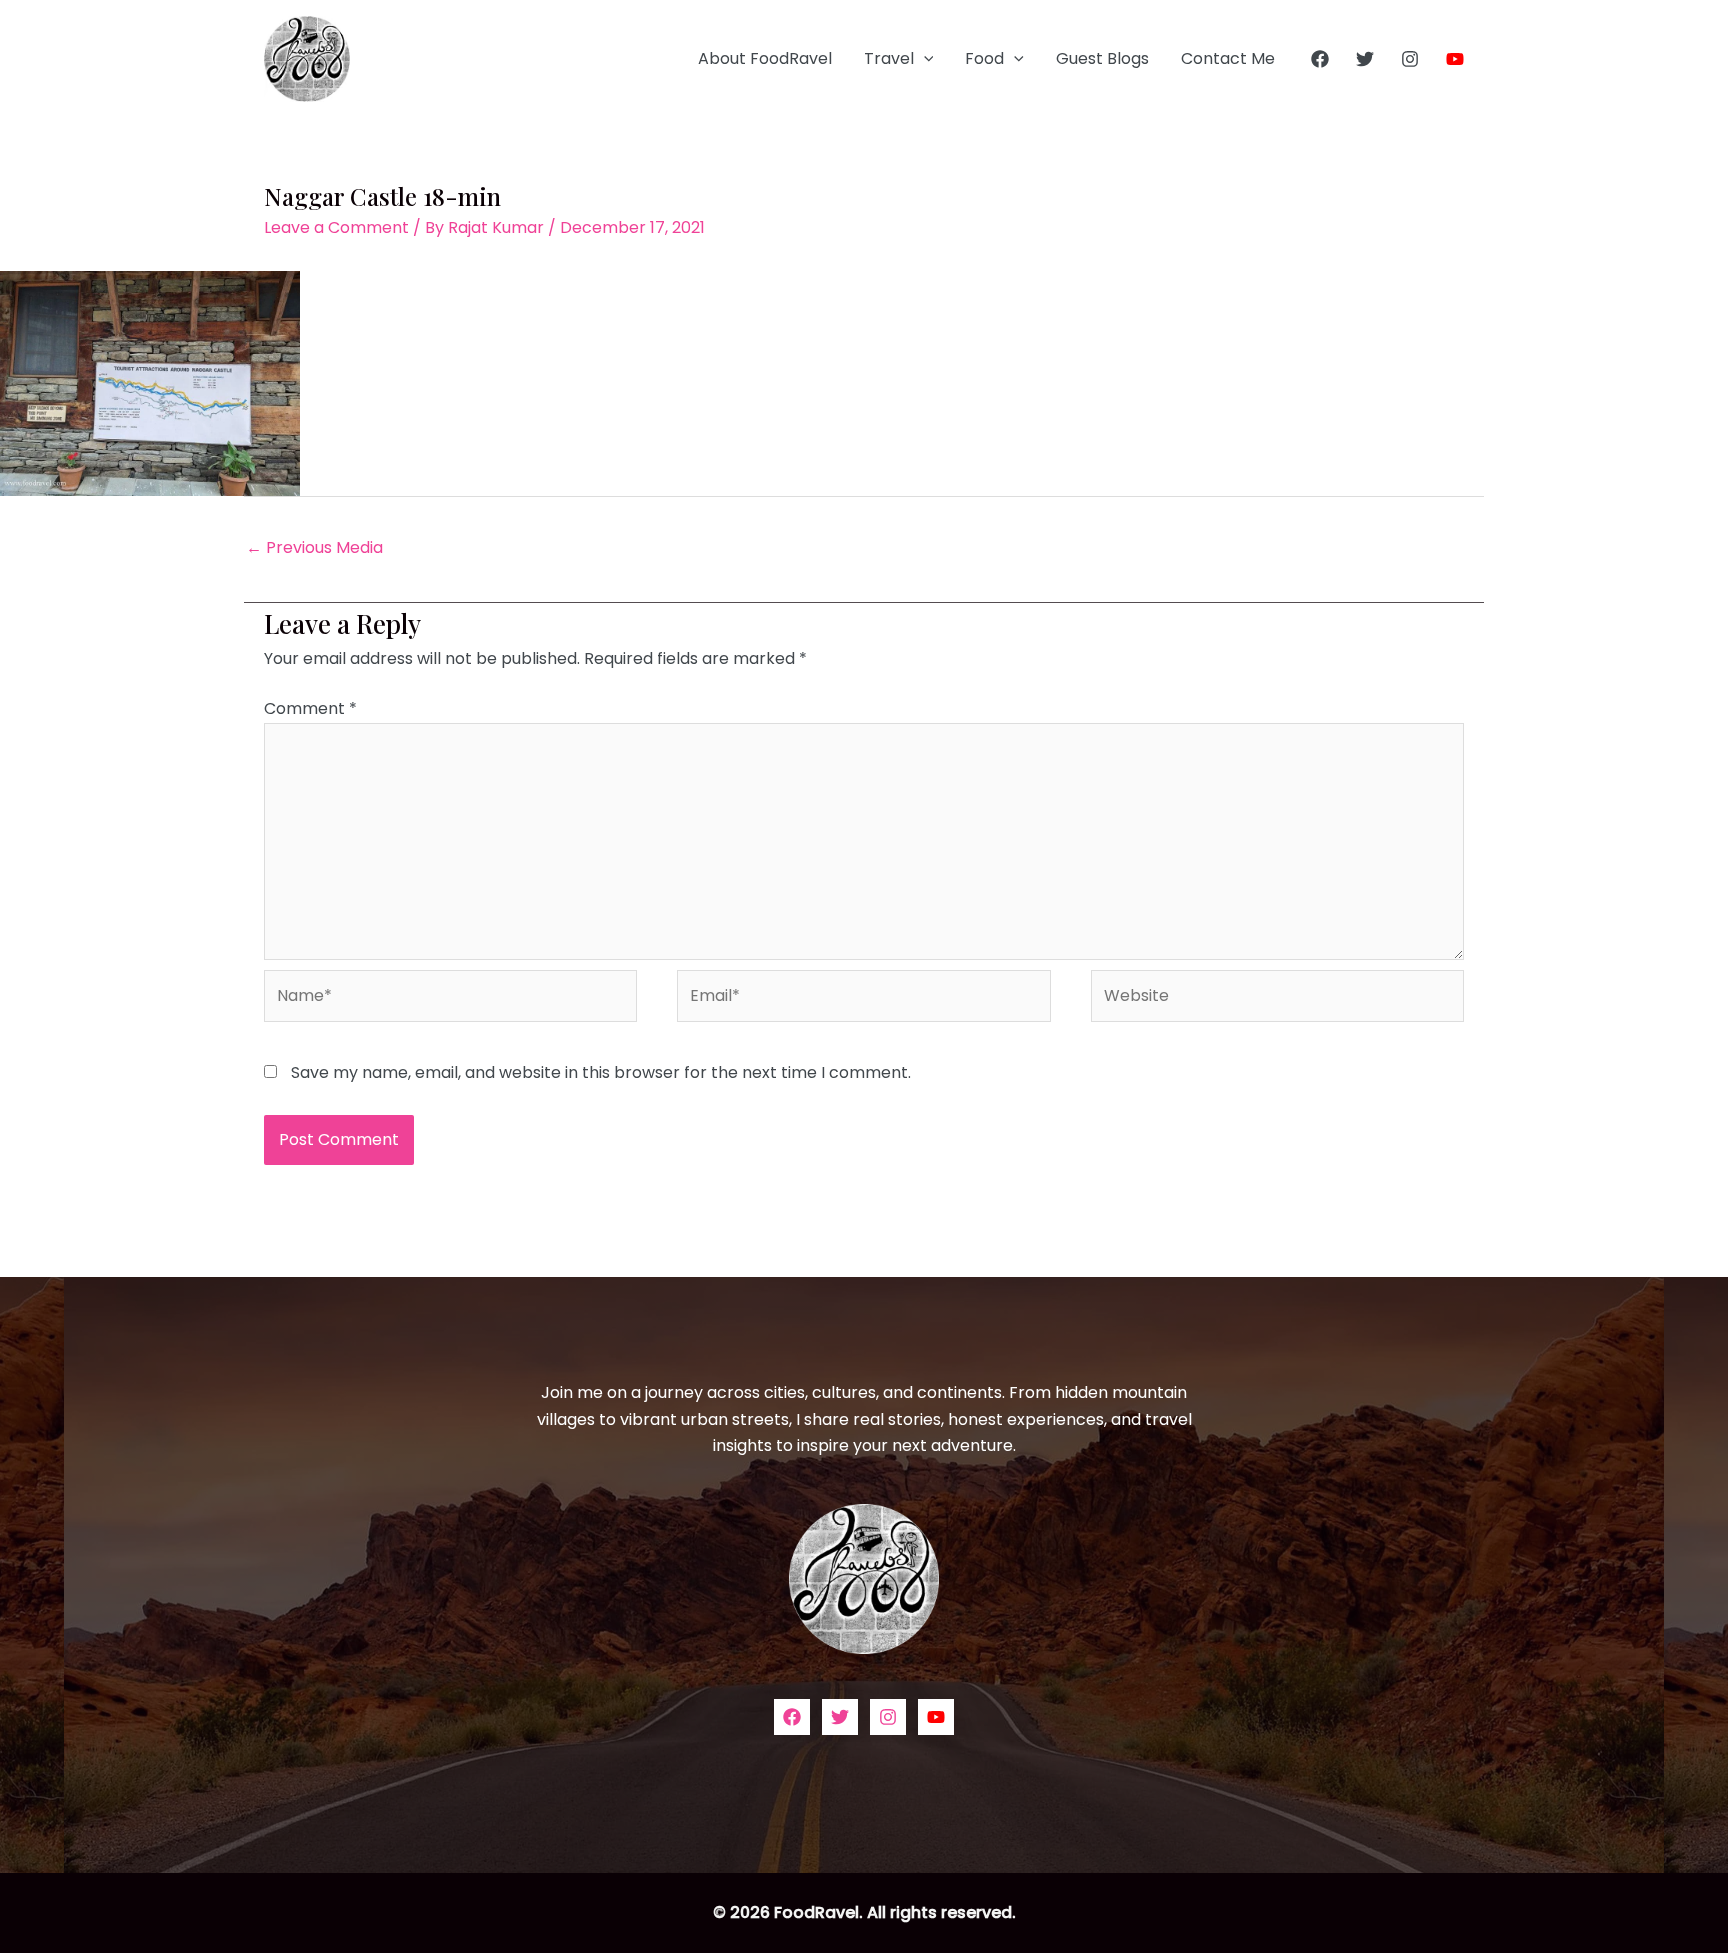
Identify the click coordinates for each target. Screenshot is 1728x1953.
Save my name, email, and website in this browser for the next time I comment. (601, 1072)
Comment (310, 708)
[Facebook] (1320, 59)
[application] (924, 59)
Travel (889, 58)
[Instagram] (1410, 59)
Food (984, 58)
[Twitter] (1365, 59)
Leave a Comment (336, 227)
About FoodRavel (765, 58)
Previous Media (314, 547)
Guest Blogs (1102, 58)
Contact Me (1228, 58)
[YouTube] (1455, 59)
